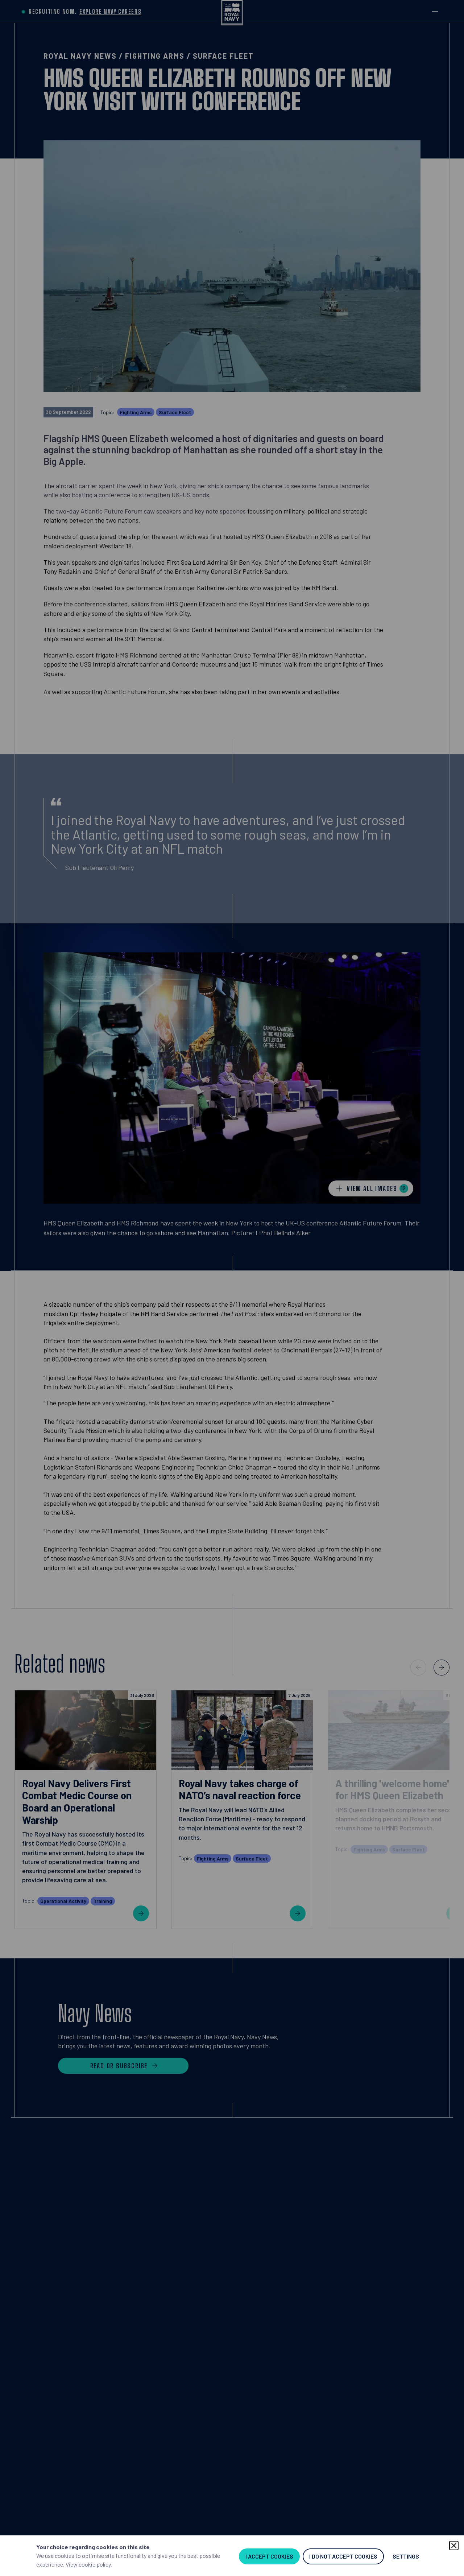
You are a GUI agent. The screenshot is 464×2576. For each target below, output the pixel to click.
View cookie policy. (89, 2564)
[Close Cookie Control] (454, 2546)
